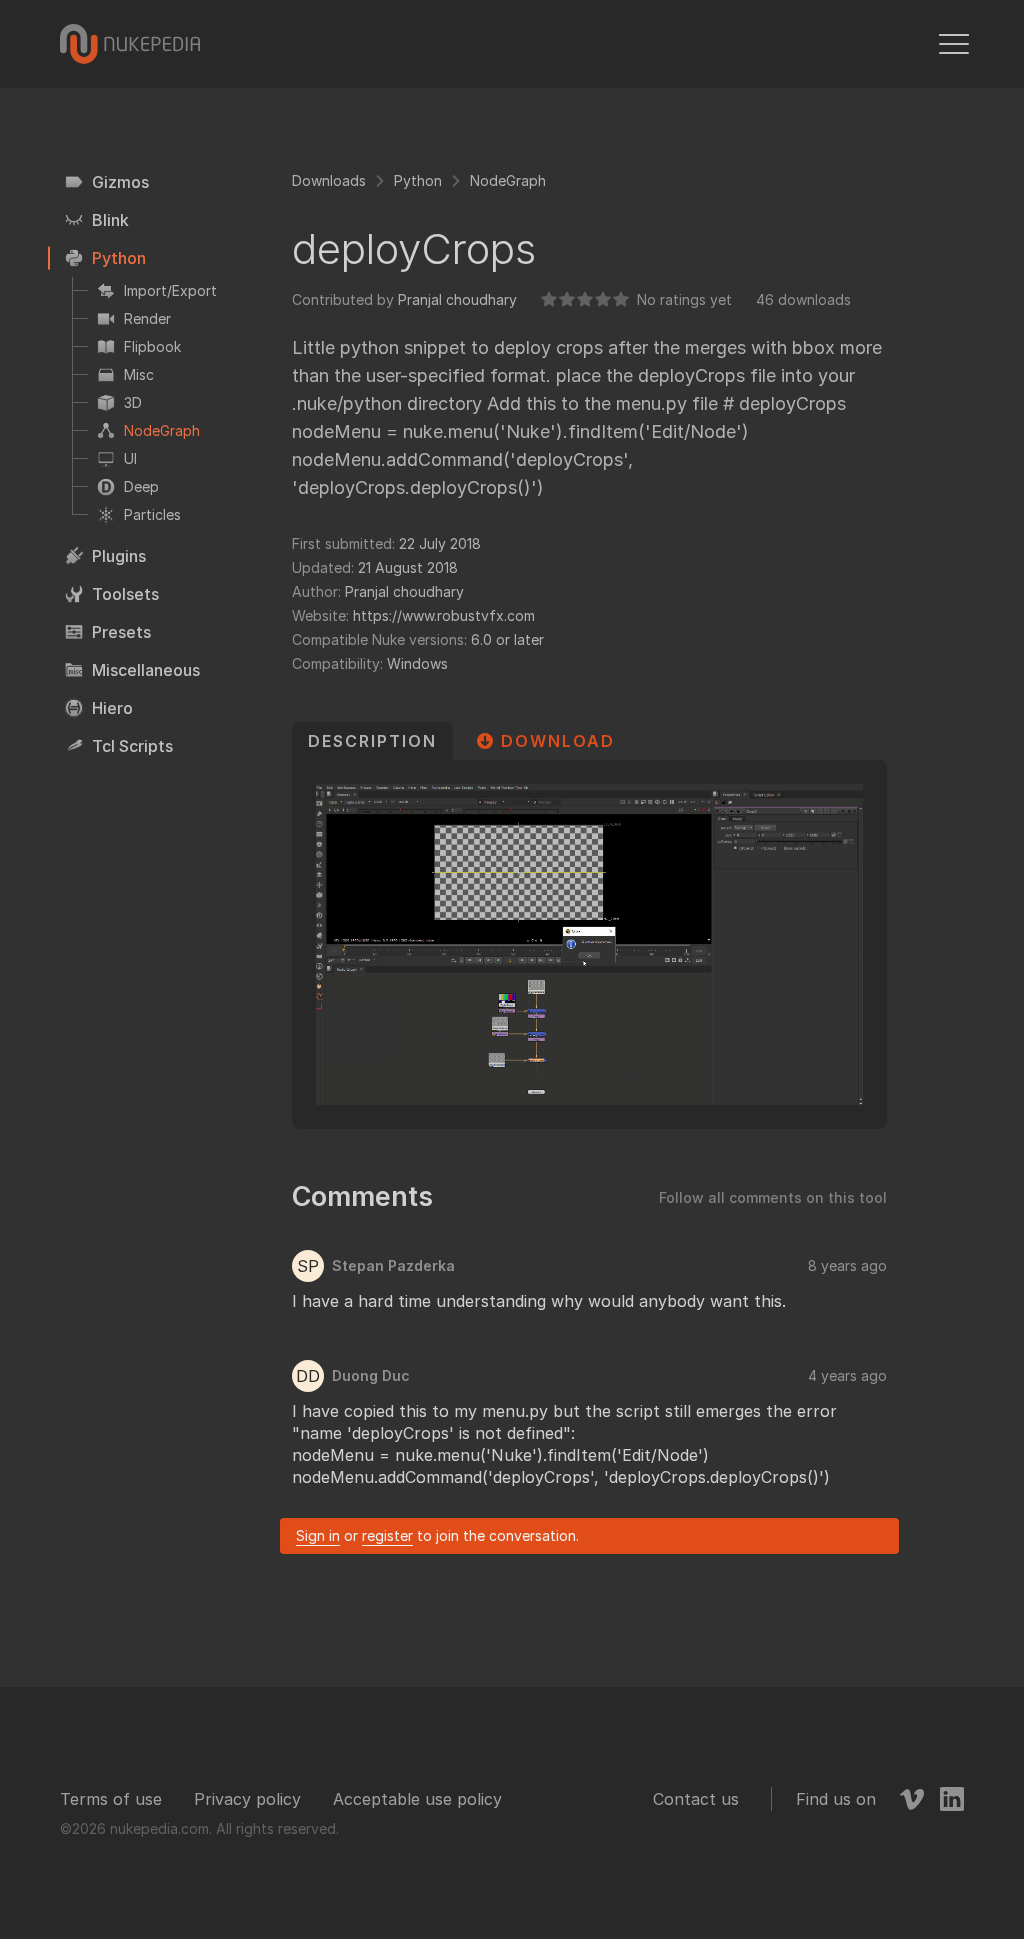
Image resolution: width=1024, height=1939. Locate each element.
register (387, 1535)
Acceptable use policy (417, 1799)
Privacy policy (247, 1799)
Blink (110, 220)
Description (372, 741)
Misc (139, 374)
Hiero (112, 708)
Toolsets (125, 594)
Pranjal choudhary (457, 299)
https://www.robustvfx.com (444, 615)
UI (130, 458)
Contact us (696, 1799)
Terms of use (111, 1799)
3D (133, 402)
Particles (152, 514)
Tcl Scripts (132, 746)
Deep (141, 486)
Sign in (318, 1535)
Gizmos (120, 182)
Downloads (329, 180)
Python (119, 258)
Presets (121, 632)
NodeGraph (162, 430)
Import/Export (170, 290)
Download (558, 741)
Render (147, 318)
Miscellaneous (146, 670)
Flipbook (152, 346)
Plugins (119, 556)
